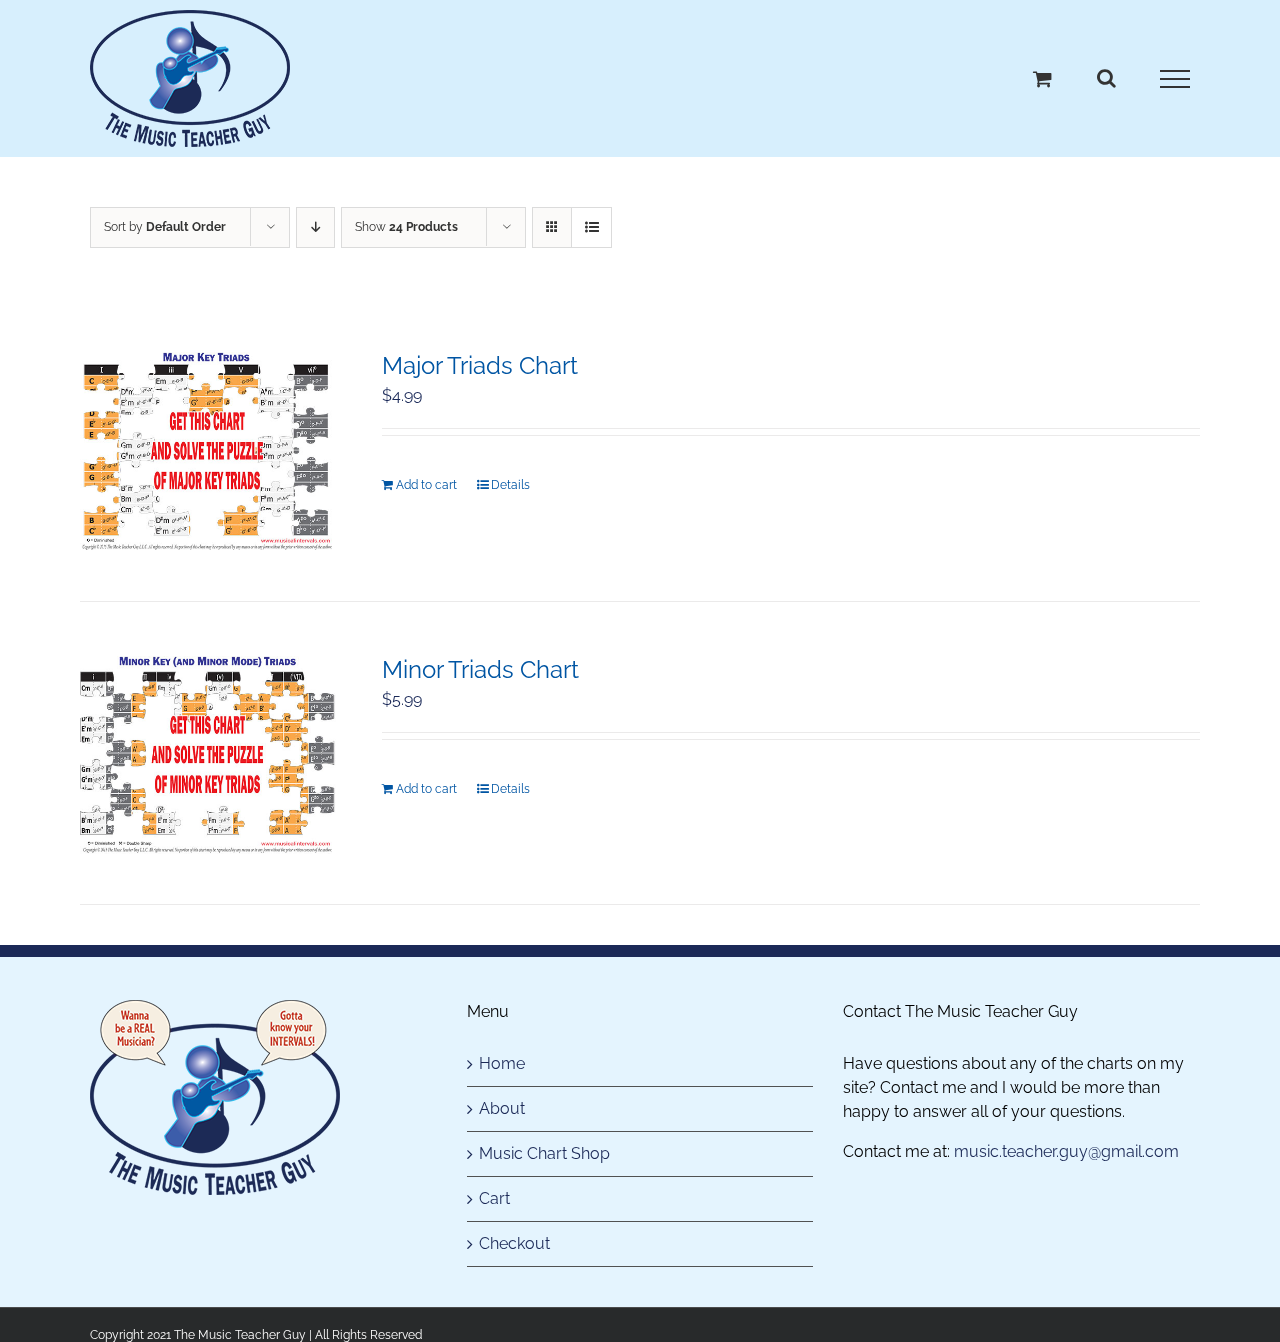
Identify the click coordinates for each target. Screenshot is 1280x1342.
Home (502, 1063)
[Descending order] (315, 227)
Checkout (514, 1243)
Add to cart (426, 485)
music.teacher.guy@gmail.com (1066, 1151)
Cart (494, 1198)
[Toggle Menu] (1175, 79)
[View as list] (591, 227)
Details (510, 485)
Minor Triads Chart (480, 669)
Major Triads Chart (480, 365)
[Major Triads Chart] (209, 449)
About (502, 1108)
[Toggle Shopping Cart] (1042, 78)
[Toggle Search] (1106, 78)
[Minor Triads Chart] (209, 753)
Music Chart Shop (544, 1153)
